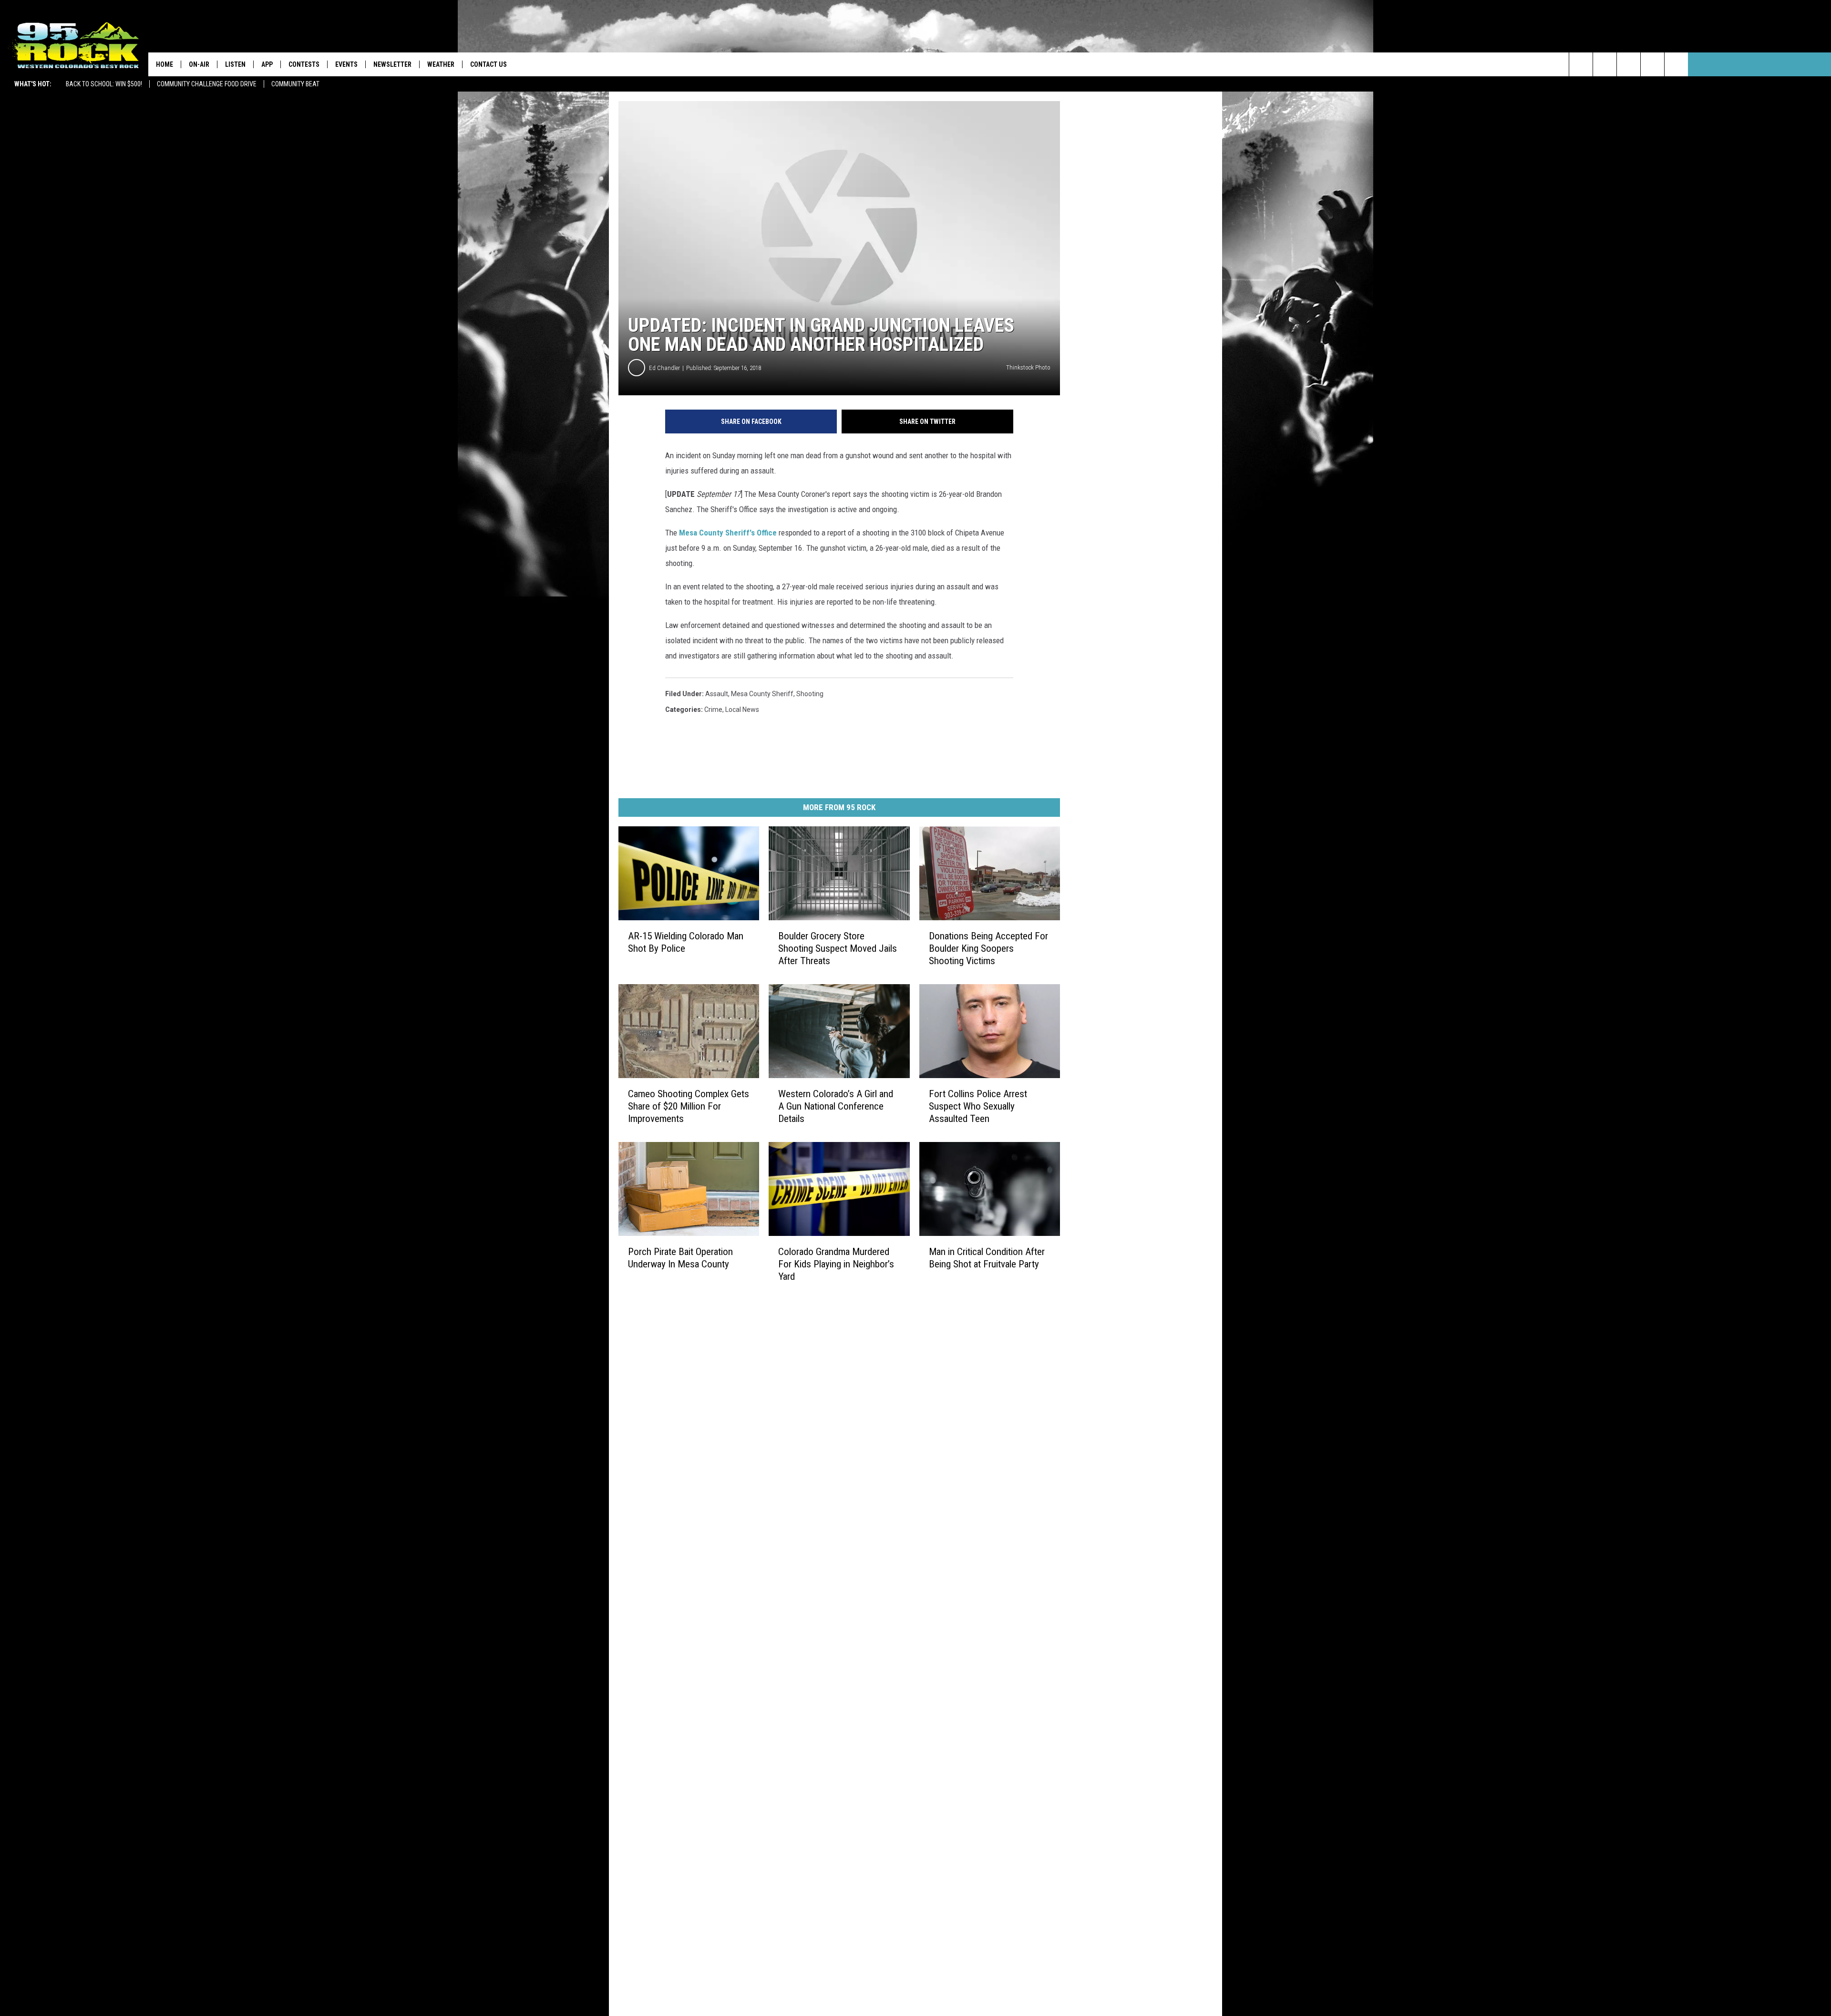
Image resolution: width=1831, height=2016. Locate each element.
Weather (441, 64)
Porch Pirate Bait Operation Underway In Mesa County (680, 1258)
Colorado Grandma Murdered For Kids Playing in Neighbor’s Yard (836, 1264)
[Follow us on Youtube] (1676, 64)
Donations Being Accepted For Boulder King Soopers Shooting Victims (988, 948)
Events (346, 64)
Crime (713, 710)
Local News (742, 710)
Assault (717, 694)
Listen (235, 64)
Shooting (810, 694)
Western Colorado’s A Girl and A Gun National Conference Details (836, 1106)
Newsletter (392, 64)
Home (165, 64)
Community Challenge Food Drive (207, 84)
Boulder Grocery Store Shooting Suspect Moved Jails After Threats (838, 948)
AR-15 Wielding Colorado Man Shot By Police (686, 942)
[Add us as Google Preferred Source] (1605, 64)
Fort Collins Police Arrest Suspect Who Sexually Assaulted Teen (978, 1106)
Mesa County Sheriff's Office (728, 533)
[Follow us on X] (1652, 64)
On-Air (199, 64)
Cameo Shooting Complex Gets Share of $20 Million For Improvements (689, 1106)
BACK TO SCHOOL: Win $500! (104, 84)
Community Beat (295, 84)
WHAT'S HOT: (33, 84)
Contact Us (489, 64)
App (267, 64)
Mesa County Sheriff (762, 694)
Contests (304, 64)
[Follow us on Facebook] (1629, 64)
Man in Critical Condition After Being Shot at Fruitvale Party (987, 1258)
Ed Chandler (664, 368)
